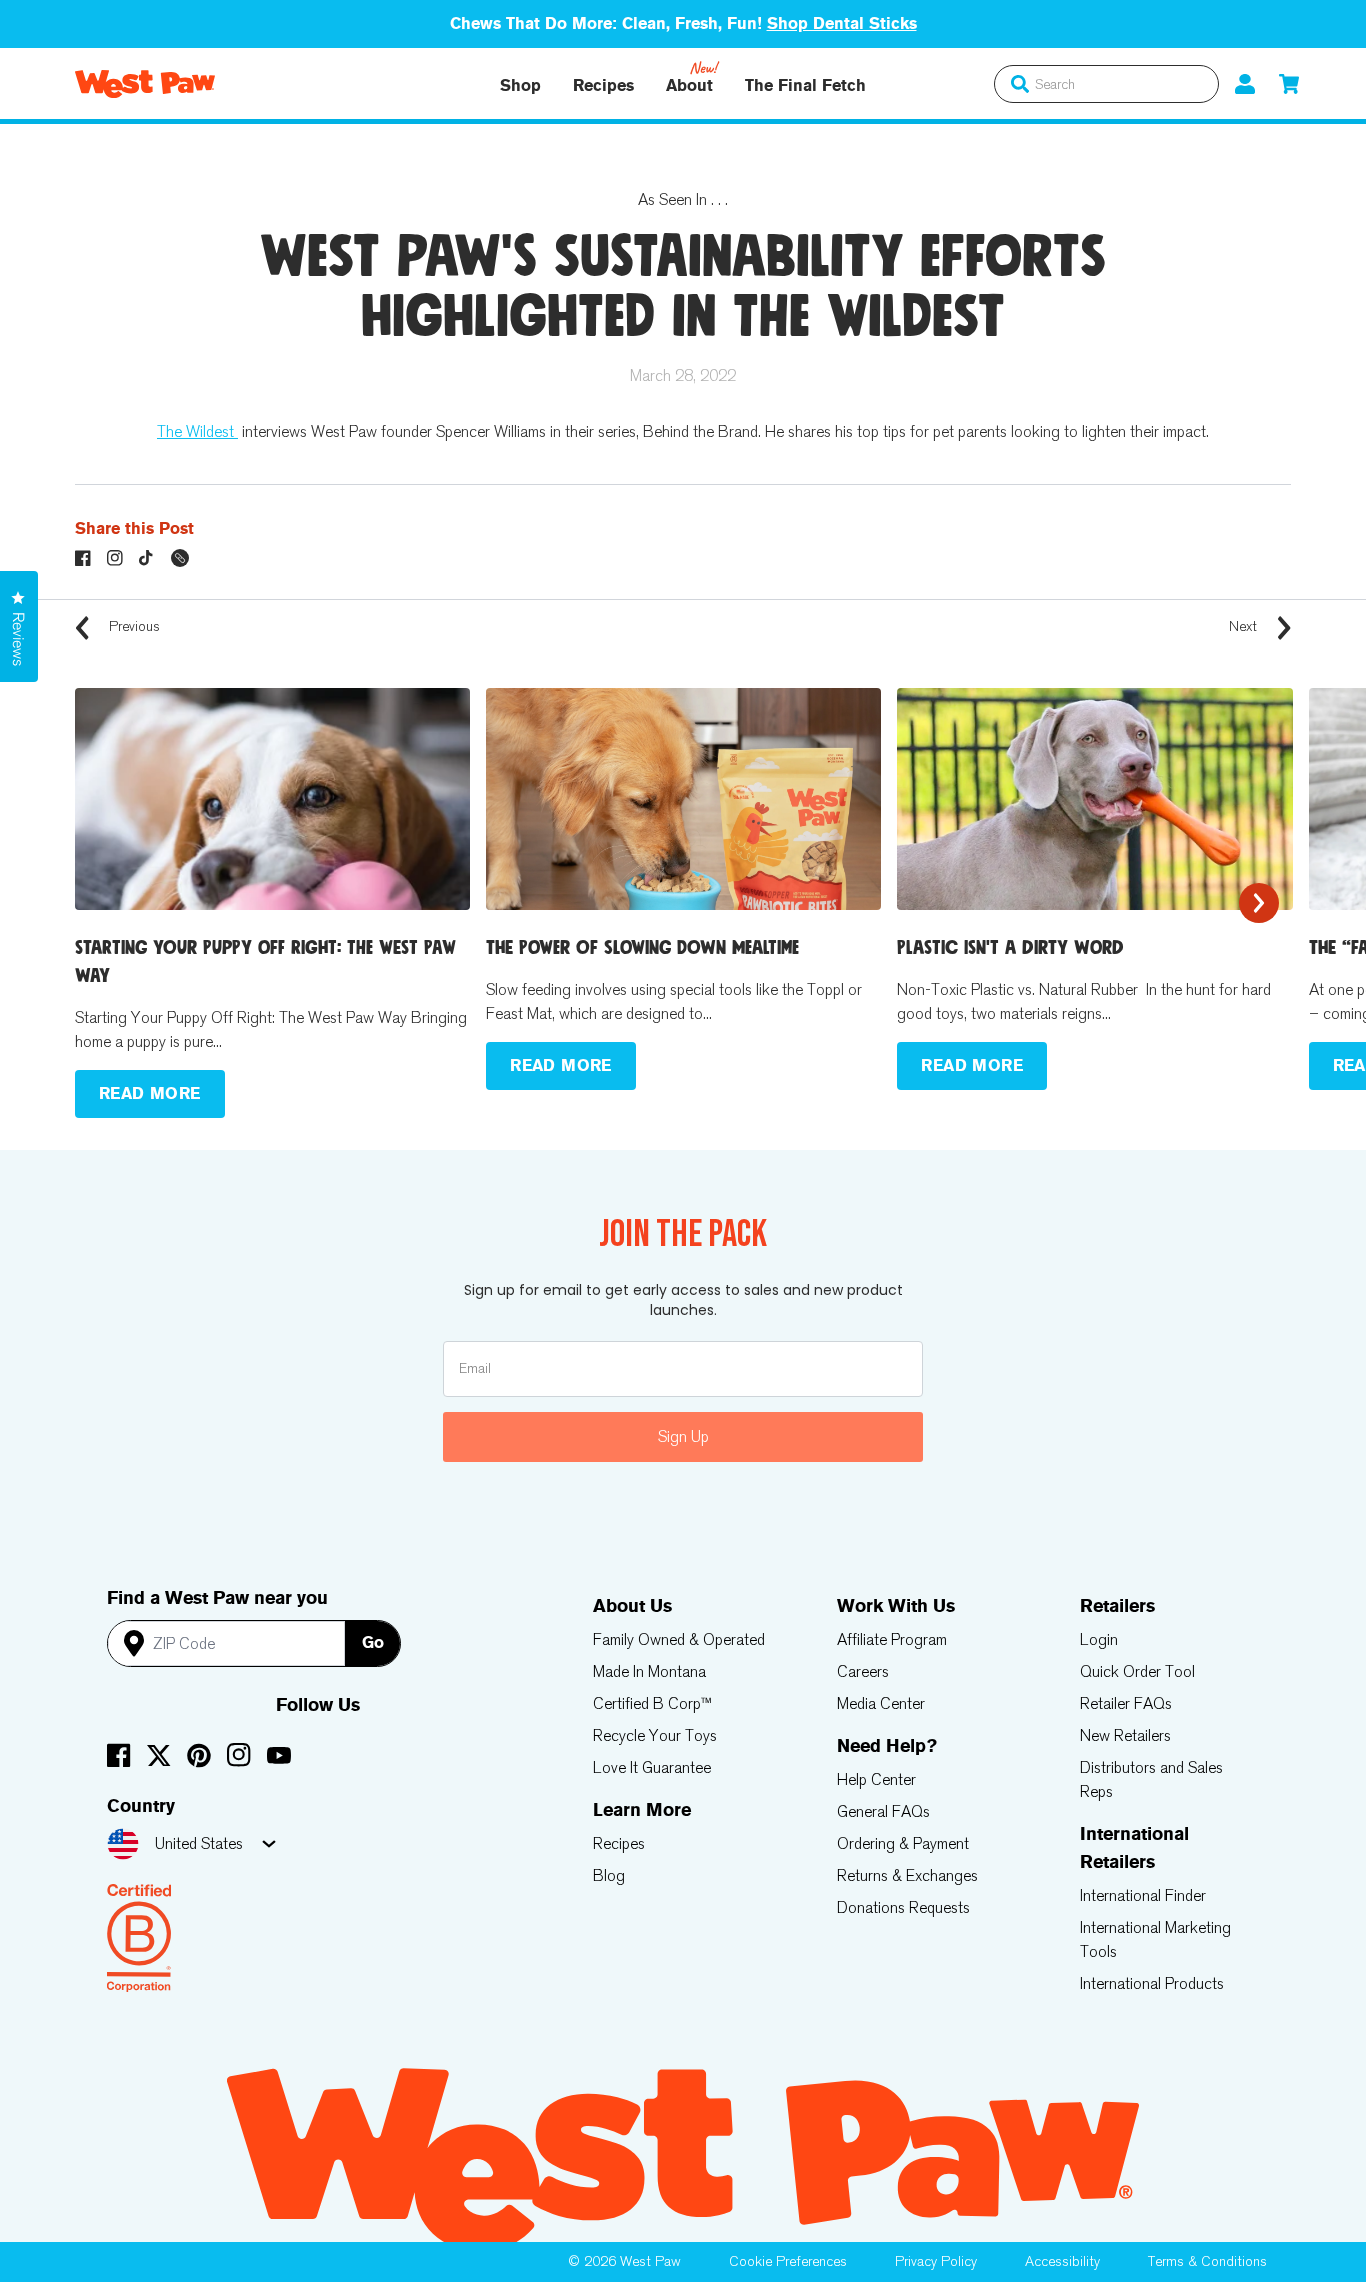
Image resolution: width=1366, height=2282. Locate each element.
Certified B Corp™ (652, 1703)
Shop (520, 85)
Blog (609, 1875)
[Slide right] (1259, 903)
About (689, 85)
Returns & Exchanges (907, 1875)
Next (1245, 626)
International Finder (1143, 1895)
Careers (863, 1671)
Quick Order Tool (1137, 1671)
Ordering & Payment (903, 1843)
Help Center (876, 1779)
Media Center (881, 1703)
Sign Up (683, 1436)
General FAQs (883, 1811)
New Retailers (1125, 1735)
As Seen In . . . (683, 199)
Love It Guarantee (652, 1767)
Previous (132, 626)
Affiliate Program (892, 1639)
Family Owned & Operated (679, 1639)
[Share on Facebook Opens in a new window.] (83, 558)
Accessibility (1062, 2261)
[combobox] (1106, 84)
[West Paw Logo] (145, 84)
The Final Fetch (805, 85)
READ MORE (150, 1093)
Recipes (603, 85)
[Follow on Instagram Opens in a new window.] (115, 558)
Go (373, 1642)
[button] (1289, 83)
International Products (1152, 1983)
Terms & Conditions (1207, 2261)
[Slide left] (107, 903)
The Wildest (197, 431)
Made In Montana (649, 1671)
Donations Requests (903, 1907)
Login (1099, 1639)
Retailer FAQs (1126, 1703)
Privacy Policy (936, 2261)
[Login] (1245, 83)
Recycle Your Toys (655, 1735)
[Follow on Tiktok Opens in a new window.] (147, 558)
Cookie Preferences (788, 2261)
